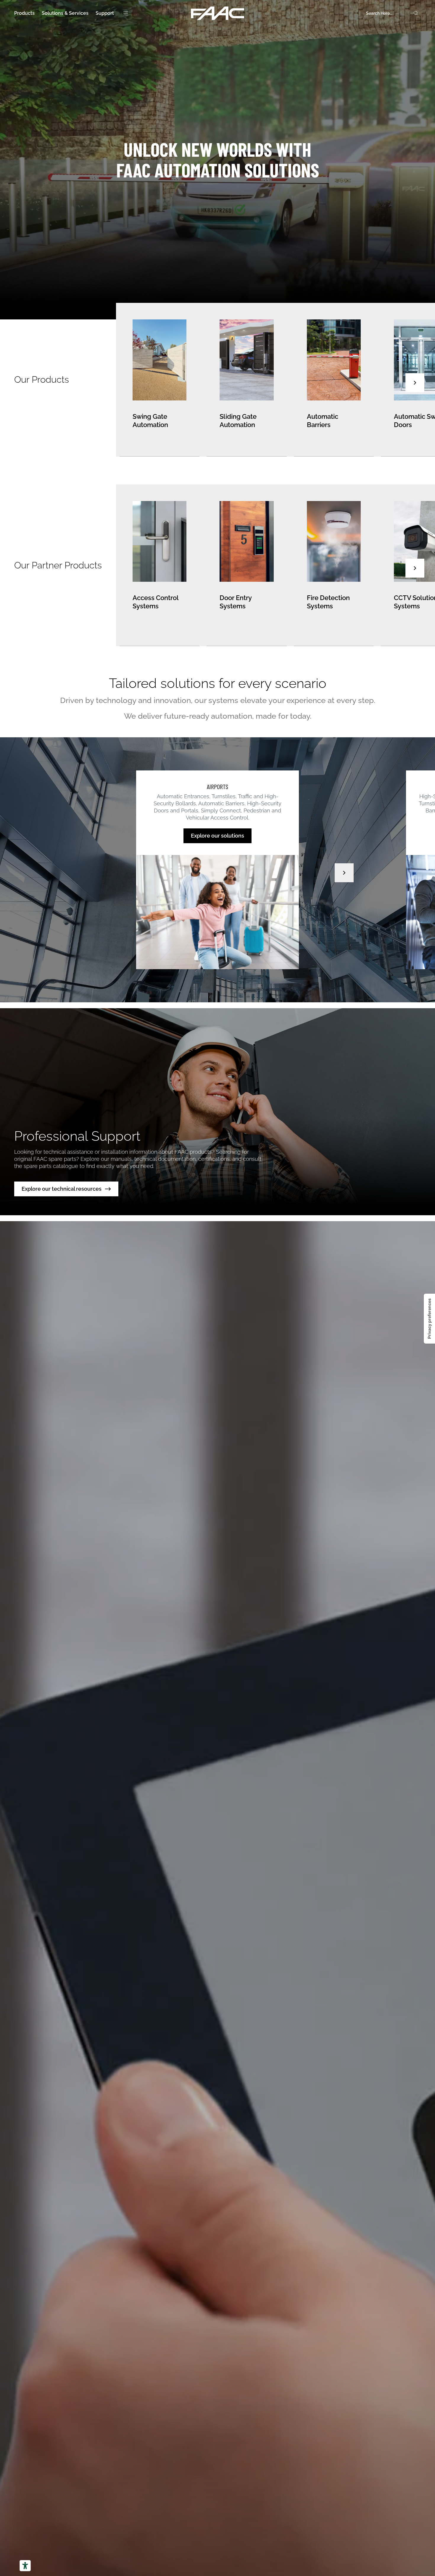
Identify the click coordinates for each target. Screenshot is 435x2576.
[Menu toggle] (126, 13)
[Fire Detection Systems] (334, 565)
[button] (415, 383)
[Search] (416, 13)
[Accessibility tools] (25, 2566)
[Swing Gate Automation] (160, 380)
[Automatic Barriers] (334, 380)
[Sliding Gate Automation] (247, 380)
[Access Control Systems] (160, 565)
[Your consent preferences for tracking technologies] (429, 1319)
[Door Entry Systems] (247, 565)
